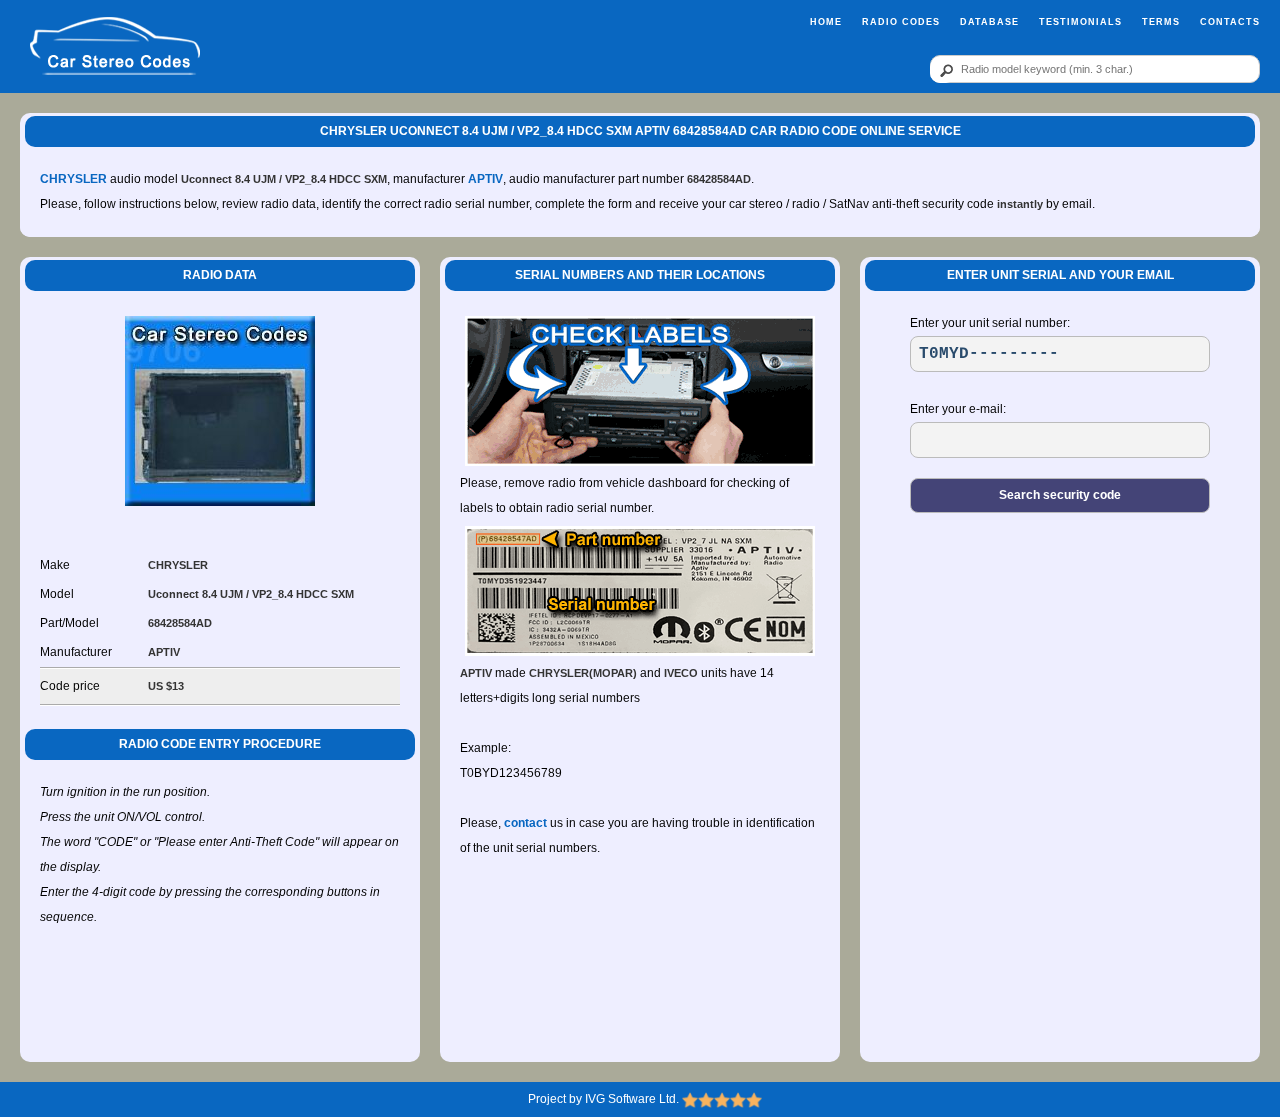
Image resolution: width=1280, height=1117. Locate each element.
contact (525, 823)
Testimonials (1080, 22)
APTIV (485, 179)
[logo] (114, 47)
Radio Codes (901, 22)
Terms (1161, 22)
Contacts (1230, 22)
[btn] (943, 70)
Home (826, 22)
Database (989, 22)
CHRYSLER (73, 179)
